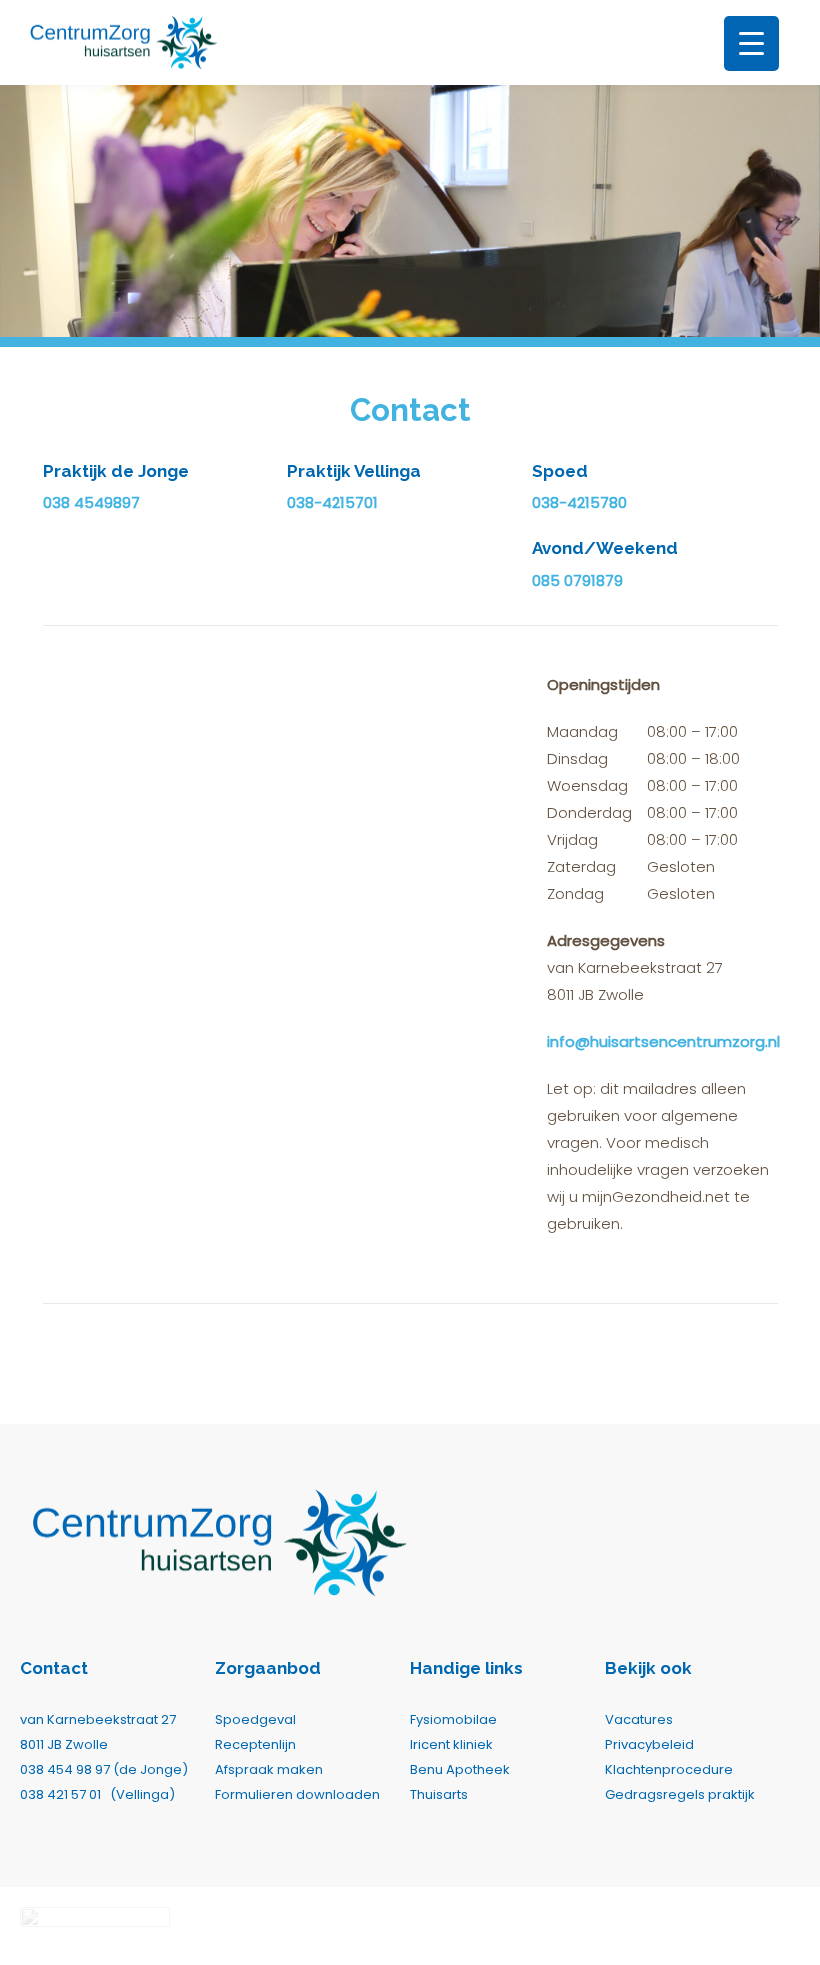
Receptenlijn (255, 1744)
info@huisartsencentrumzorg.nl (663, 1041)
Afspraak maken (269, 1769)
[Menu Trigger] (751, 43)
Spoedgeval (255, 1719)
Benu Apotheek (460, 1769)
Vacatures (639, 1719)
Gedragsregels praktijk (680, 1794)
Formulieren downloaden (297, 1794)
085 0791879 (577, 580)
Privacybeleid (649, 1744)
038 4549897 (91, 502)
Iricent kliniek (451, 1744)
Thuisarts (439, 1794)
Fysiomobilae (453, 1719)
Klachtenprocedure (669, 1769)
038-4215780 (579, 502)
